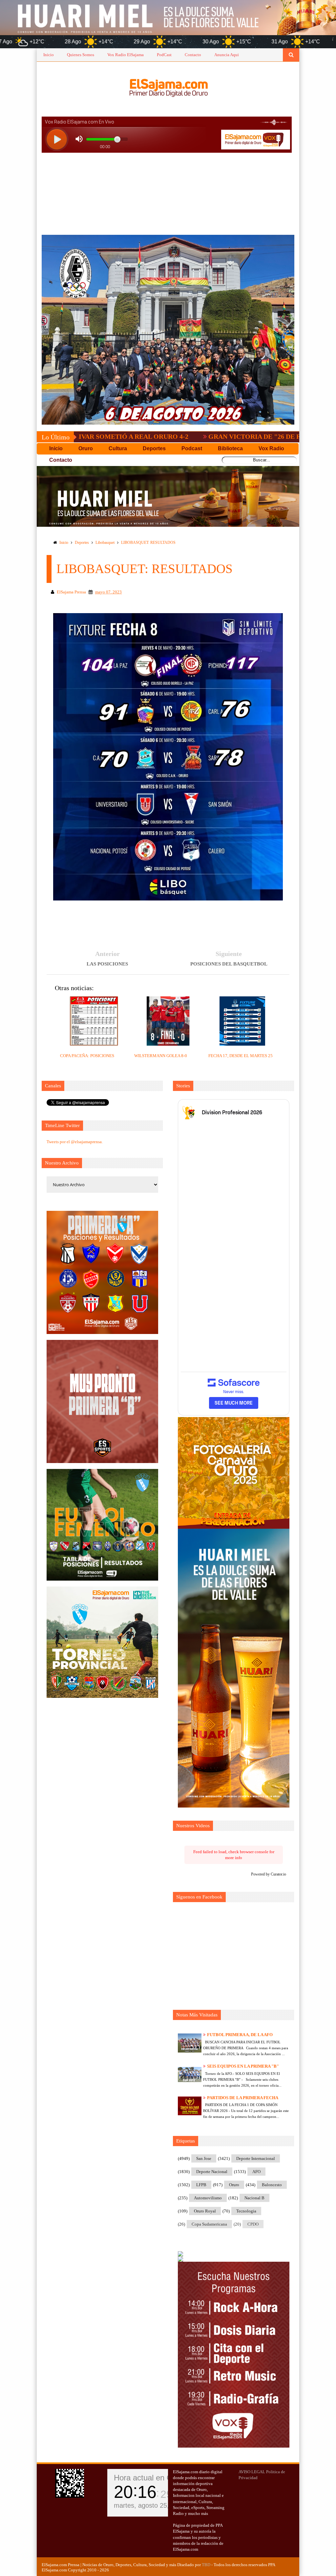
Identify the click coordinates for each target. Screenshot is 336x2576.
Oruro (234, 2185)
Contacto (193, 55)
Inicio (49, 55)
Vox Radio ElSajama (126, 55)
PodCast (164, 55)
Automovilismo (208, 2198)
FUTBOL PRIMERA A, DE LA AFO (240, 2035)
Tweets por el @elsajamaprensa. (75, 1142)
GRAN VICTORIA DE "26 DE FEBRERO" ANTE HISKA (190, 436)
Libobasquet (105, 543)
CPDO (253, 2224)
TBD (206, 2565)
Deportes (82, 543)
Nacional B (254, 2198)
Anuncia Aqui (227, 55)
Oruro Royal (205, 2211)
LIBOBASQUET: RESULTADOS (148, 543)
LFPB (201, 2185)
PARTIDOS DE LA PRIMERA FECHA (243, 2098)
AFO (256, 2172)
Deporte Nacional (212, 2172)
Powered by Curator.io (269, 1874)
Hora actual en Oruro (150, 2478)
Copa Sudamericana (209, 2224)
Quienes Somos (81, 55)
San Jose (204, 2158)
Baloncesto (272, 2185)
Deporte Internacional (256, 2158)
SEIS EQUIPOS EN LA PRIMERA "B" (243, 2066)
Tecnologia (246, 2211)
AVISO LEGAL (252, 2472)
